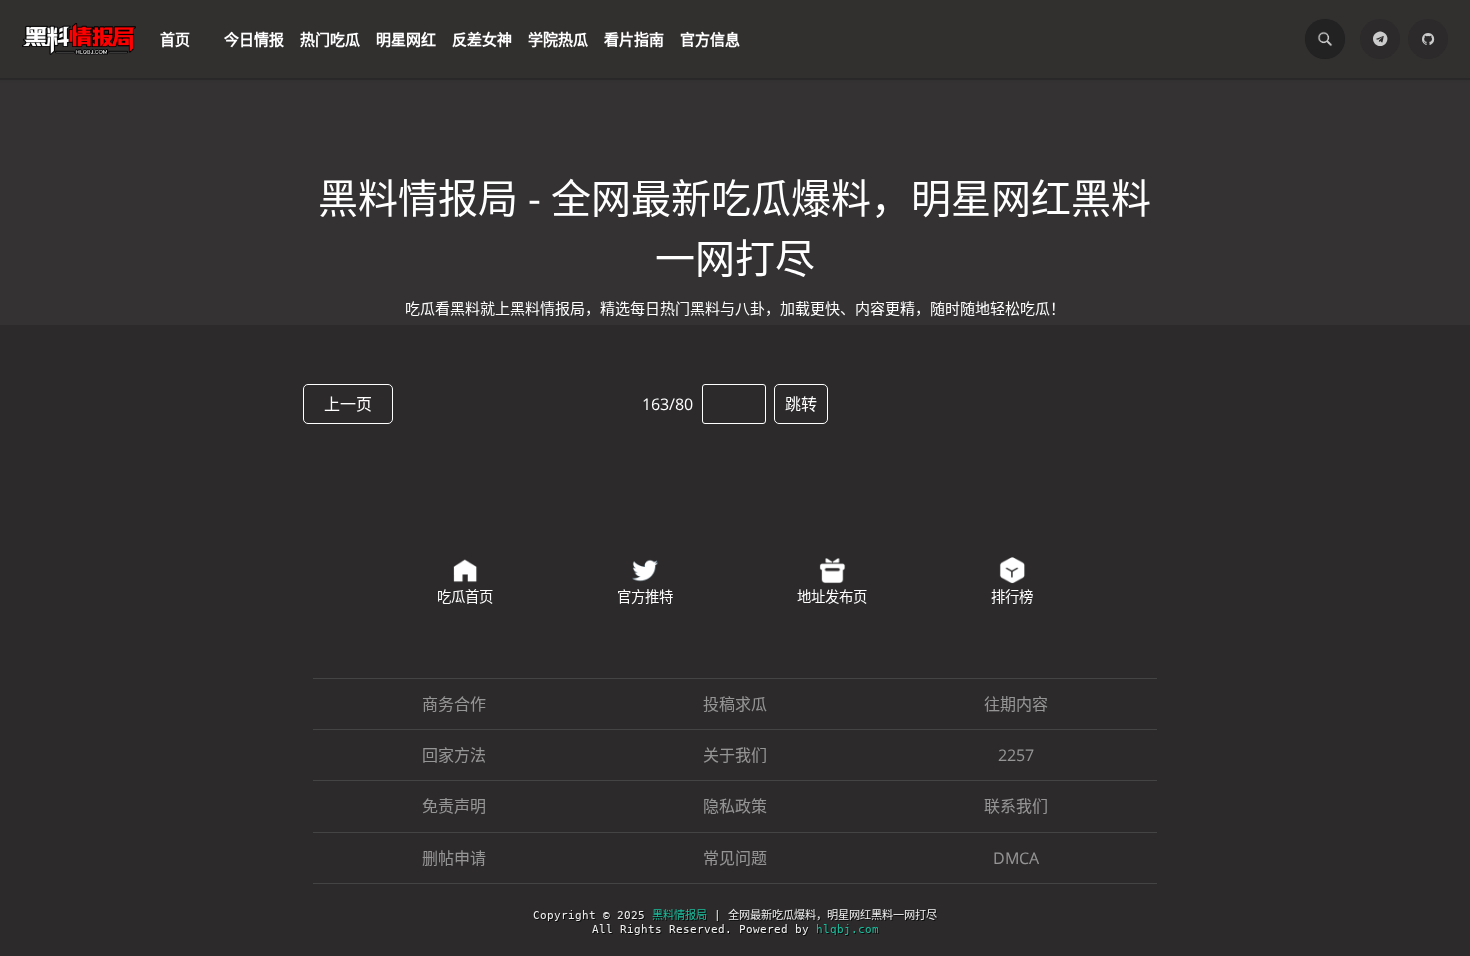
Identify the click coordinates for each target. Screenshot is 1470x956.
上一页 (348, 404)
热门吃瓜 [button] (330, 39)
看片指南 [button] (634, 39)
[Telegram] (1380, 39)
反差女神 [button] (482, 39)
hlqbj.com (847, 929)
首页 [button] (175, 39)
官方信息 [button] (710, 39)
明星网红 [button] (406, 39)
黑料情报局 (679, 915)
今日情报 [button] (254, 39)
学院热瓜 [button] (558, 39)
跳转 (801, 404)
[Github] (1428, 39)
